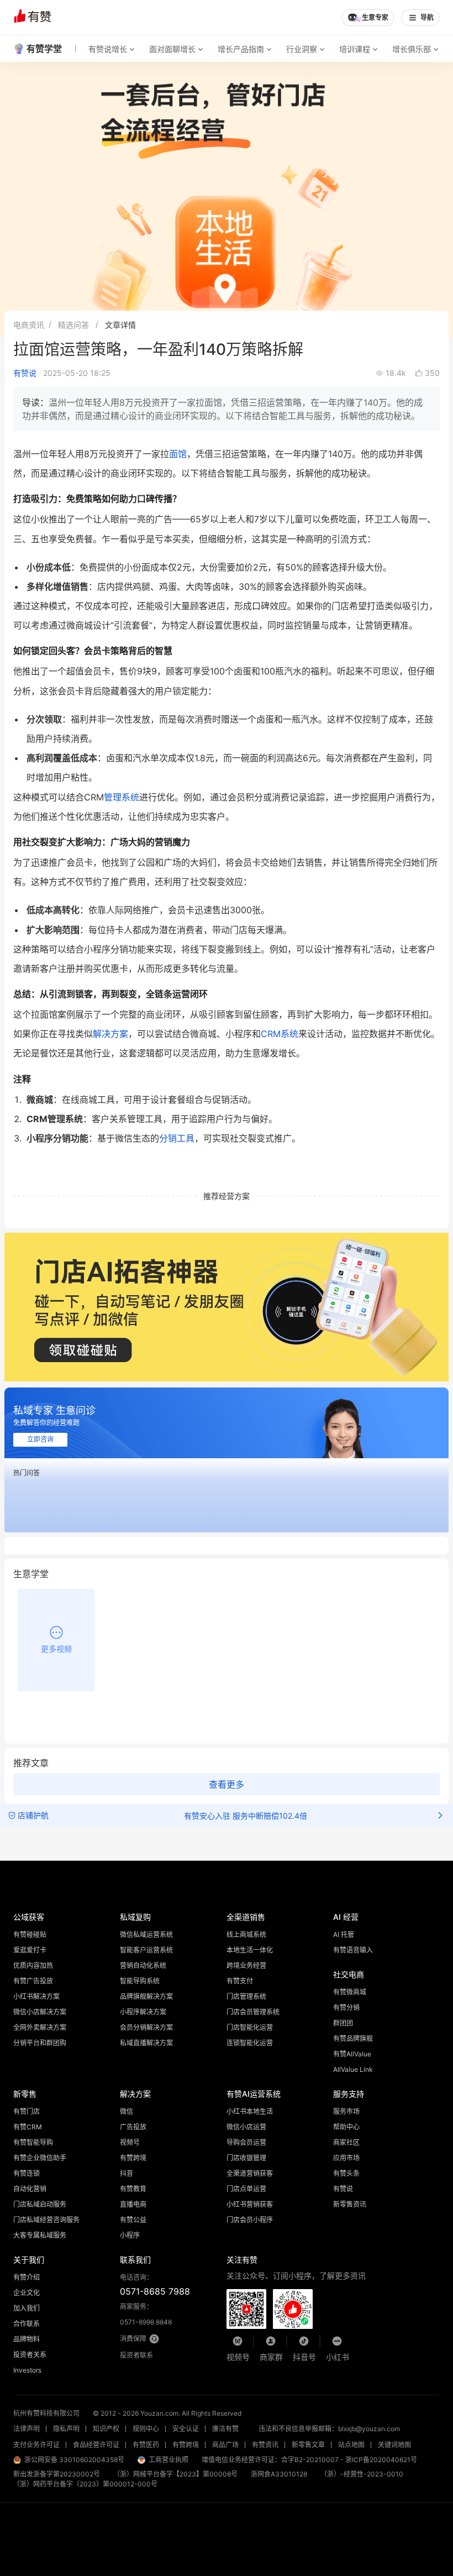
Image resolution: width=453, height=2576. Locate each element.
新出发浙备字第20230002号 (57, 2474)
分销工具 (177, 1138)
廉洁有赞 (225, 2429)
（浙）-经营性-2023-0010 (362, 2474)
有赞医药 (146, 2445)
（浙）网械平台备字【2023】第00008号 (175, 2474)
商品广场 (225, 2445)
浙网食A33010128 (279, 2474)
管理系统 (122, 797)
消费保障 (133, 2339)
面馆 (178, 454)
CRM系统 (280, 1034)
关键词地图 (394, 2445)
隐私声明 (66, 2429)
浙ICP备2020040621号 (381, 2460)
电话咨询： (155, 2285)
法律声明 (27, 2429)
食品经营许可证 (96, 2445)
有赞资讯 (265, 2445)
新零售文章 (308, 2445)
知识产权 (106, 2429)
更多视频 (56, 1649)
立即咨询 (40, 1439)
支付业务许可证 (36, 2445)
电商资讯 (29, 325)
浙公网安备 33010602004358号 (74, 2460)
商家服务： (146, 2314)
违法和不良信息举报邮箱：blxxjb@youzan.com (329, 2429)
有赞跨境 (186, 2445)
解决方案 (110, 1034)
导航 (427, 18)
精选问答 (73, 325)
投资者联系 (136, 2355)
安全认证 (186, 2429)
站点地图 (351, 2445)
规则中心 (146, 2429)
